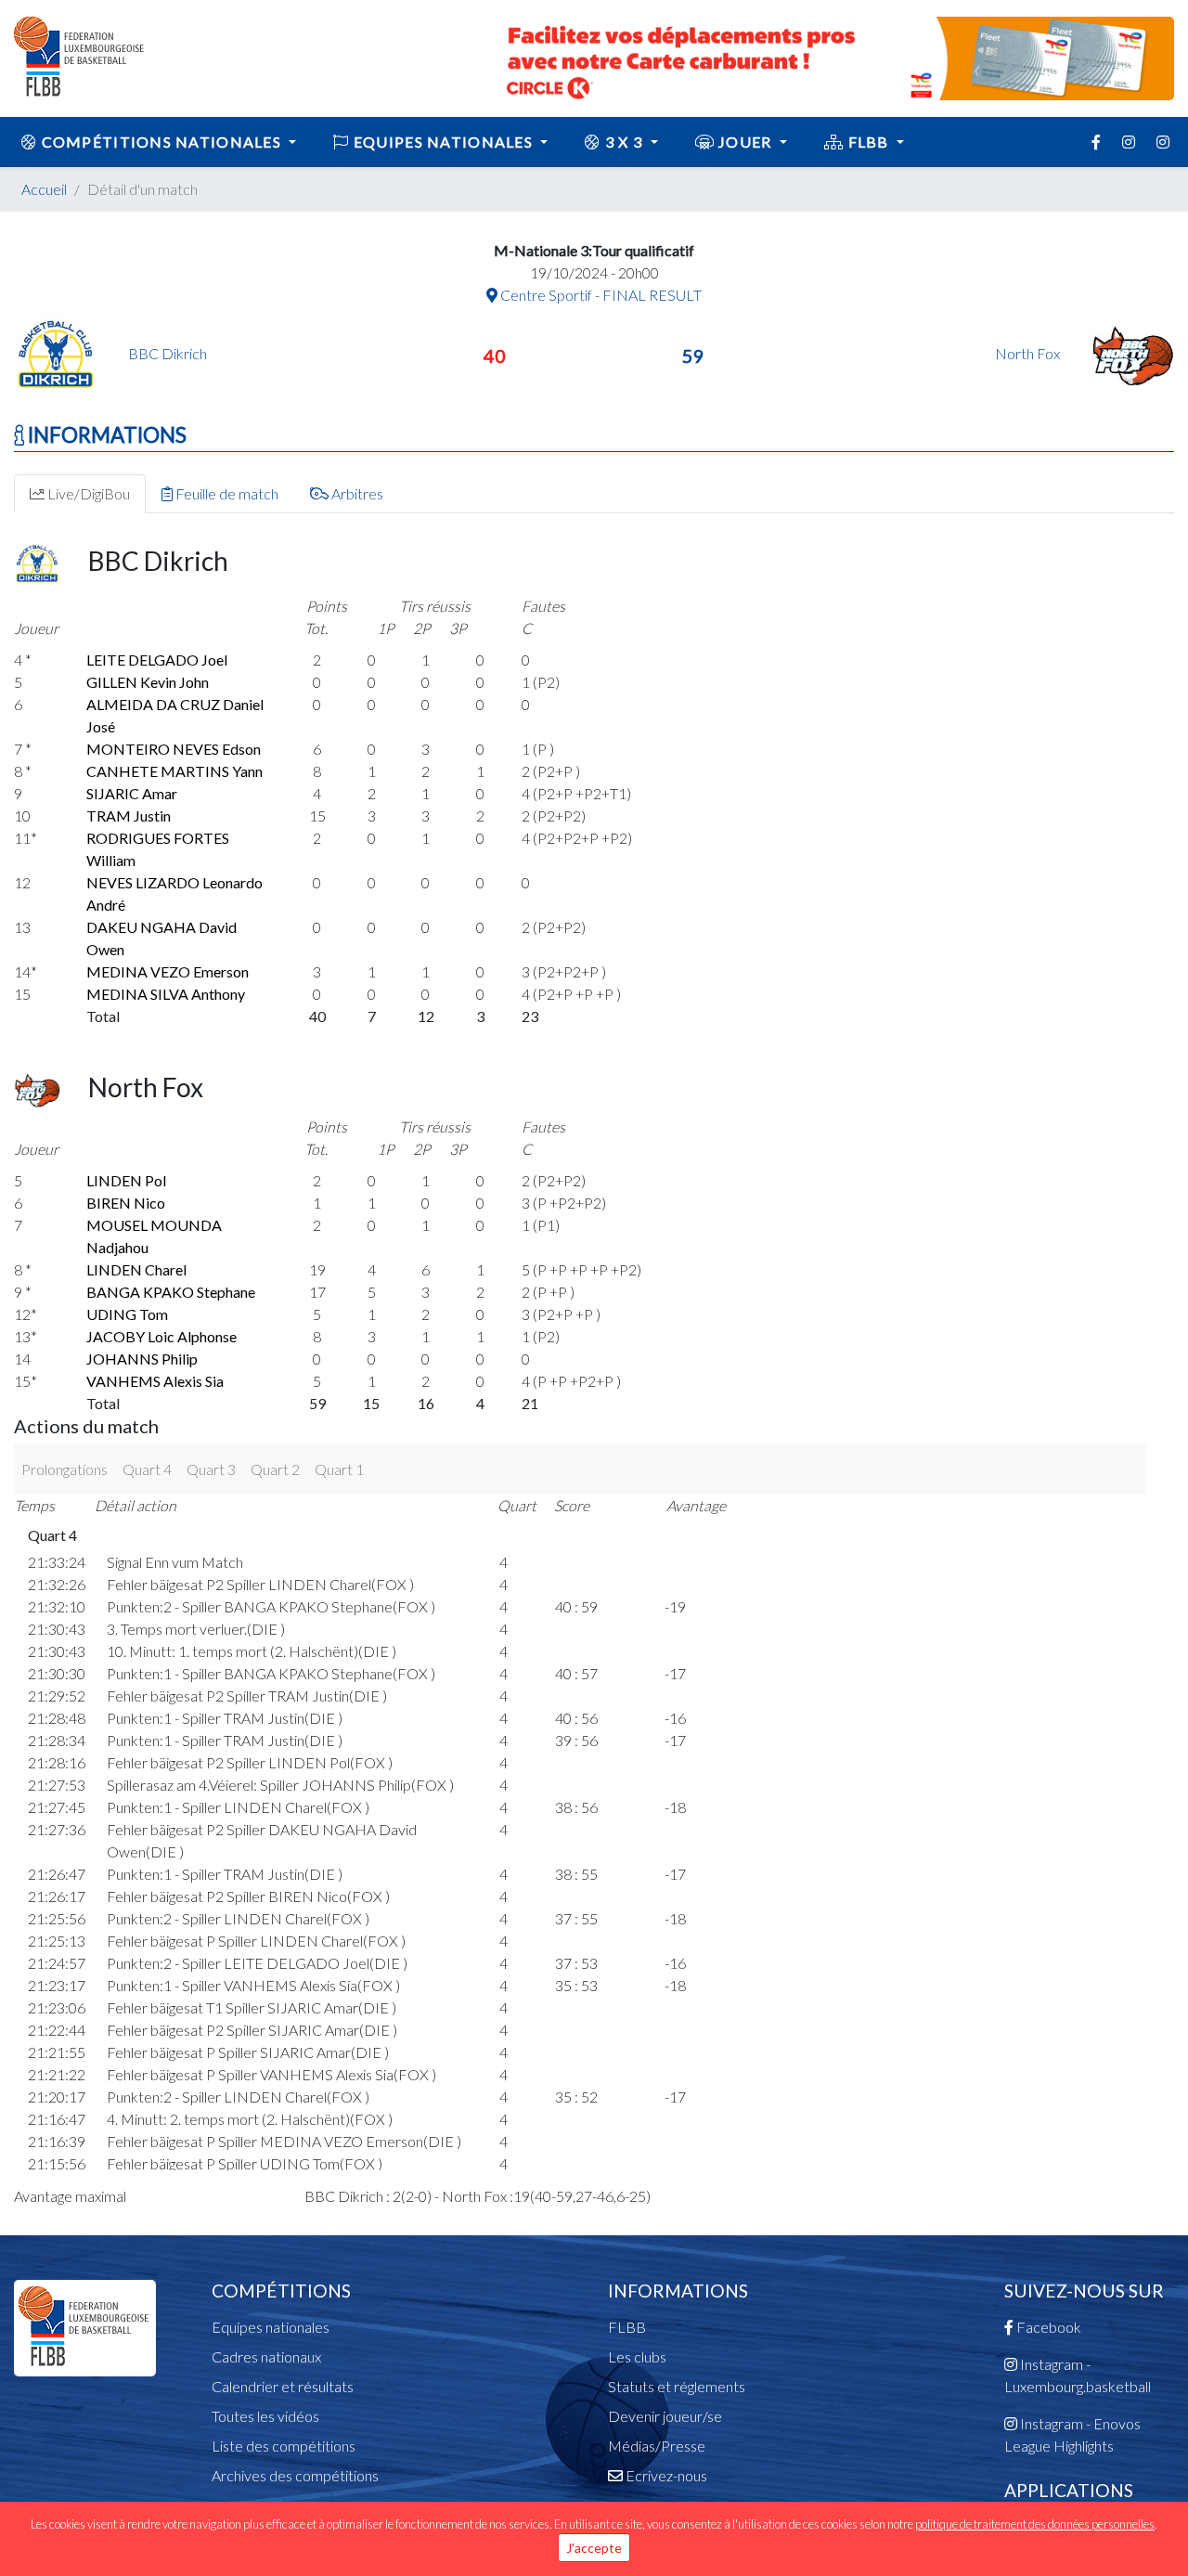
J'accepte (594, 2548)
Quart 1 (339, 1469)
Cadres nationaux (266, 2356)
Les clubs (637, 2356)
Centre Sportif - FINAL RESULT (600, 295)
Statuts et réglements (677, 2386)
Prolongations (65, 1469)
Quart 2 (275, 1469)
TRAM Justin (129, 816)
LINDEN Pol (126, 1180)
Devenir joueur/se (665, 2416)
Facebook (1047, 2327)
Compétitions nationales (161, 142)
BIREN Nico (126, 1203)
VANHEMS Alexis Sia (155, 1381)
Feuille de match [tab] (226, 493)
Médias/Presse (657, 2446)
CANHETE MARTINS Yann (174, 771)
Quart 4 (147, 1469)
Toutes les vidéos (265, 2416)
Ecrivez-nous (665, 2475)
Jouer (745, 142)
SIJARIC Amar (132, 793)
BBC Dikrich (168, 353)
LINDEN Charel (136, 1269)
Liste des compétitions (284, 2446)
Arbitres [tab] (356, 493)
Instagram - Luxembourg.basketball (1078, 2375)
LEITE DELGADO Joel (157, 660)
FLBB (868, 142)
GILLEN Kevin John (148, 682)
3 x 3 (624, 142)
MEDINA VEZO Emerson (168, 971)
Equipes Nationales (444, 142)
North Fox (1029, 353)
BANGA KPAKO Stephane (171, 1292)
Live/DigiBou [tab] (87, 493)
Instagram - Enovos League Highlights (1072, 2434)
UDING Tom (127, 1314)
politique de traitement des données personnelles (1035, 2524)
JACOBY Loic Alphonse (161, 1336)
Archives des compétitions (295, 2475)
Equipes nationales (271, 2327)
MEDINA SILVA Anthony (166, 994)
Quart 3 (211, 1469)
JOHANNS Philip (142, 1359)
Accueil (44, 189)
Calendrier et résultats (283, 2386)
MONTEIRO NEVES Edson (174, 749)
